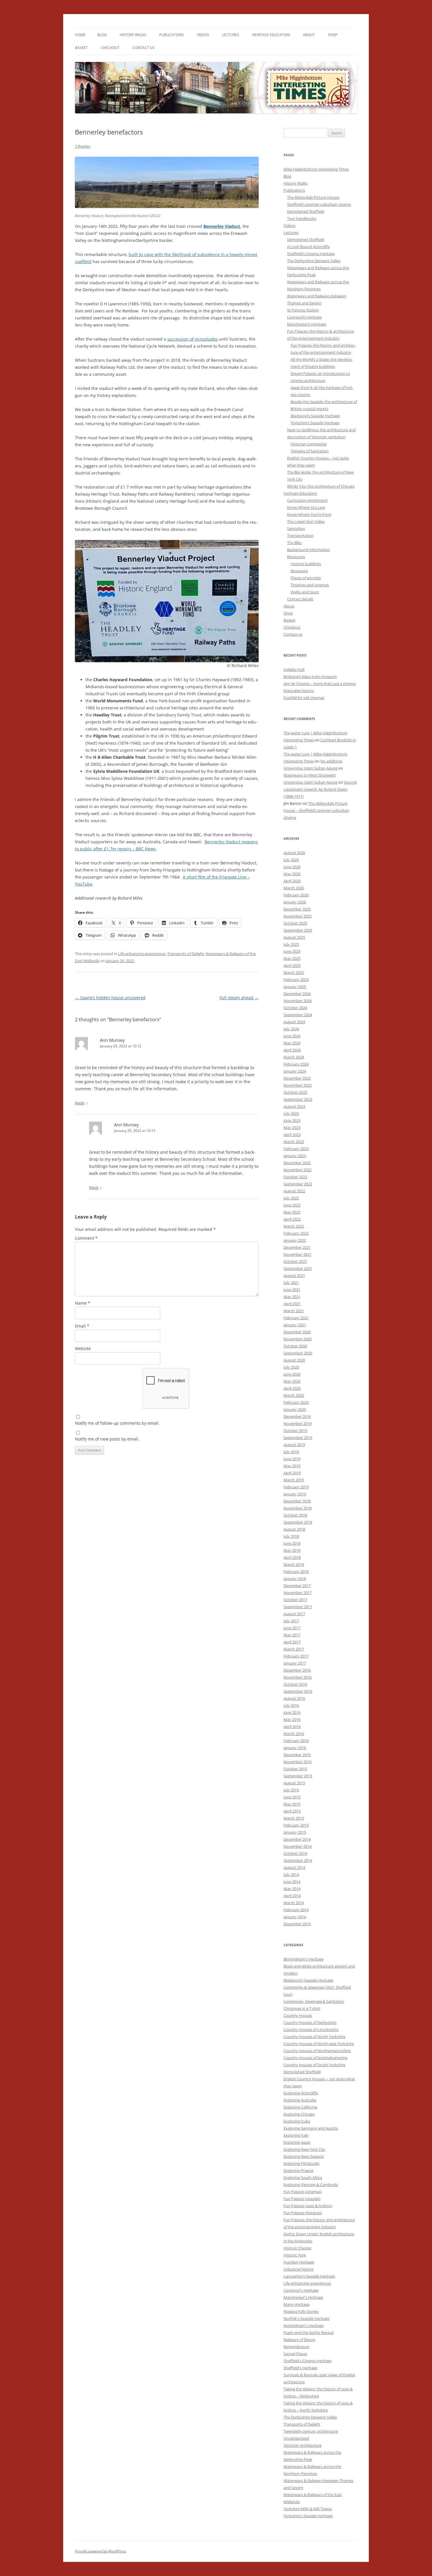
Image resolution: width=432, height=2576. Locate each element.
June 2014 (292, 1882)
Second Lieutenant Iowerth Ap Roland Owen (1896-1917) (320, 789)
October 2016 (295, 1684)
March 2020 (294, 1395)
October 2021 (295, 1261)
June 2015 (292, 1797)
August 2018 (294, 1529)
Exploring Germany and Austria (311, 2128)
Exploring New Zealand (304, 2156)
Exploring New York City (304, 2149)
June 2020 (292, 1374)
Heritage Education (271, 35)
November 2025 (298, 916)
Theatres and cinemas (310, 585)
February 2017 (296, 1656)
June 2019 (292, 1459)
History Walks (133, 35)
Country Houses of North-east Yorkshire (319, 2044)
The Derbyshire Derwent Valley (314, 261)
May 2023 (292, 1128)
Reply (80, 1103)
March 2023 (294, 1142)
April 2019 (292, 1473)
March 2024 (294, 1057)
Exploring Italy (296, 2135)
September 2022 (298, 1184)
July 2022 (291, 1198)
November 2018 (298, 1508)
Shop (333, 35)
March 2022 (294, 1226)
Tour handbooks (302, 218)
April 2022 (292, 1219)
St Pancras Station (303, 310)
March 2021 (294, 1311)
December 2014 (297, 1839)
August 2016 (294, 1698)
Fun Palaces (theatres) (303, 2213)
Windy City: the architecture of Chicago (321, 486)
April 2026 (292, 881)
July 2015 (291, 1790)
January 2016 (295, 1748)
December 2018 (297, 1501)
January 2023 (295, 1156)
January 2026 (295, 902)
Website (83, 1348)
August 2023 (294, 1106)
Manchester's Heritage (303, 2297)
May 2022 (292, 1212)
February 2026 (296, 895)
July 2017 (291, 1621)
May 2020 (292, 1381)
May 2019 (292, 1466)
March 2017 (294, 1649)
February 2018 (296, 1571)
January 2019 (295, 1494)
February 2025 (296, 980)
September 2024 (298, 1015)
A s (186, 877)
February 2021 (296, 1318)
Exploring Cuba (297, 2121)
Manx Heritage (297, 2304)
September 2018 (298, 1522)
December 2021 (297, 1247)
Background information (309, 550)
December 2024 (297, 994)
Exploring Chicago (299, 2114)
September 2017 (298, 1607)
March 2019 (294, 1480)
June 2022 (292, 1205)
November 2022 (298, 1170)
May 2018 (292, 1550)
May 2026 (292, 874)
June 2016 (292, 1712)
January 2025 (295, 987)
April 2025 (292, 965)
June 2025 (292, 951)
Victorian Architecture (303, 2445)
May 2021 (292, 1297)
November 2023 (298, 1085)
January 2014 (295, 1917)
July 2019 (291, 1452)
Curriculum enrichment (307, 500)
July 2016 (291, 1705)
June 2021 (292, 1290)
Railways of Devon (299, 2340)
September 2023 (298, 1099)
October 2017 (295, 1600)
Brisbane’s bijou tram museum (310, 677)
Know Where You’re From (309, 514)
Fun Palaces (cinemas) (303, 2192)
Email (82, 1326)
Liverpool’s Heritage (304, 317)
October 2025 (295, 923)
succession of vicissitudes (192, 339)
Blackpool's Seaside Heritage (308, 1980)
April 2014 (292, 1896)
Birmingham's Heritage (304, 1959)
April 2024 (292, 1050)
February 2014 (296, 1910)
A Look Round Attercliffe (308, 247)
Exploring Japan (297, 2142)
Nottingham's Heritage (304, 2326)
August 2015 (294, 1783)
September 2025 (298, 930)
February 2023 (296, 1149)
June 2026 (292, 867)
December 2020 (297, 1332)
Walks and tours (305, 592)
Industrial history (299, 2269)
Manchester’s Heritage (307, 324)
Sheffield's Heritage (300, 2368)
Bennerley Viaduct (222, 226)
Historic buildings (306, 564)
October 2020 (295, 1346)
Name (83, 1303)
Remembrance (296, 2347)
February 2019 (296, 1487)
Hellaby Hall (294, 669)
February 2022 (296, 1233)
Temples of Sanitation (310, 451)
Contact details (300, 599)
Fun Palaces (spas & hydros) (308, 2206)
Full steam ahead (239, 998)
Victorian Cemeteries (309, 444)
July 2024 (291, 1029)
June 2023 (292, 1120)
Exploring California (300, 2107)
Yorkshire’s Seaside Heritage (315, 423)
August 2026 (294, 853)
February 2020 (296, 1402)
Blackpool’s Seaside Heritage (315, 416)
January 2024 (295, 1071)
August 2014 (294, 1867)
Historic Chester (298, 2248)
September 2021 (298, 1268)
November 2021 (298, 1254)
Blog (102, 35)
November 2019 (298, 1424)
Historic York (295, 2255)
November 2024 (298, 1001)
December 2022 (297, 1163)
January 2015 (295, 1832)
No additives (331, 761)
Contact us (144, 48)
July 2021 (291, 1283)
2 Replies (83, 146)
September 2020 (298, 1353)
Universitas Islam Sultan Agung (310, 768)
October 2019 (295, 1431)
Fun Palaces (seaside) (302, 2199)
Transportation (300, 536)
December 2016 (297, 1670)
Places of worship (306, 578)
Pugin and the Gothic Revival (309, 2333)
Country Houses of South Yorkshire (314, 2065)
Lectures (231, 35)
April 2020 (292, 1388)
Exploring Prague (298, 2170)
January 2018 (295, 1579)
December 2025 (297, 909)
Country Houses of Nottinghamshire (315, 2058)
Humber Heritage (299, 2262)
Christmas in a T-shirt (302, 2008)
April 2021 (292, 1304)
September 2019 (298, 1438)
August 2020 (294, 1360)
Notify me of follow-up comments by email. (117, 1423)
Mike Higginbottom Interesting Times (316, 169)
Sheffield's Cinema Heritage (308, 2361)
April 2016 (292, 1727)
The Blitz (294, 543)
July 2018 (291, 1536)
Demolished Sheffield (306, 211)
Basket (81, 48)
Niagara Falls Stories (301, 2311)
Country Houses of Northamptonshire (317, 2051)
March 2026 (294, 888)
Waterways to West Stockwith (310, 775)
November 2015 (298, 1762)
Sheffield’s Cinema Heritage (311, 254)
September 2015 (298, 1776)
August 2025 (294, 937)
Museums (299, 571)
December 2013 (297, 1924)
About (309, 35)
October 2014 (295, 1853)
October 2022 (295, 1177)
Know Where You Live (306, 507)
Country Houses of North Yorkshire (314, 2037)
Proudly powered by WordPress (101, 2551)
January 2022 (295, 1240)
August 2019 (294, 1445)
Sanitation (296, 529)
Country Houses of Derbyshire (310, 2023)
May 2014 (292, 1889)
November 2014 (298, 1846)
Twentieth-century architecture (311, 2431)
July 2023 (291, 1113)
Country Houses (298, 2015)
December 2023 (297, 1078)
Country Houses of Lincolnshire (311, 2030)
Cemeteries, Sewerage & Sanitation (314, 2001)
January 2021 (295, 1325)
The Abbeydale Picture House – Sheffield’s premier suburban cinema (316, 810)
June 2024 (292, 1036)
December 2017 (297, 1586)
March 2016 (294, 1734)
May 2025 (292, 958)
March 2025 (294, 972)
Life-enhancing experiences (142, 954)
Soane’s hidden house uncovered (110, 998)
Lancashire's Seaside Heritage (309, 2276)
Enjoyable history (299, 691)
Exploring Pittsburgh (302, 2163)
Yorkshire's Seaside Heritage (308, 2516)
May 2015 (292, 1804)
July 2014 (291, 1875)
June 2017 (292, 1628)
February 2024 (296, 1064)
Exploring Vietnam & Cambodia (311, 2185)
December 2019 (297, 1416)
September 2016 (298, 1691)
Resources (296, 557)
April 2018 (292, 1557)
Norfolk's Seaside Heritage (307, 2318)
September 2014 (298, 1860)
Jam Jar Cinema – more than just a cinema (320, 684)
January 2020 (295, 1409)
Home (80, 35)
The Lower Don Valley (306, 521)
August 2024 (294, 1022)
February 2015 (296, 1825)
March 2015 (294, 1818)
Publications (172, 35)
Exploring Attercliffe (301, 2093)
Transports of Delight (186, 954)
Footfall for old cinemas (304, 698)
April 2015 (292, 1811)
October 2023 (295, 1092)
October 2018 (295, 1515)
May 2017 (292, 1635)
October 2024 (295, 1008)
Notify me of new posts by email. (107, 1439)
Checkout (110, 48)
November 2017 (298, 1593)
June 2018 (292, 1543)
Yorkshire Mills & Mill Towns (308, 2509)
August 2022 (294, 1191)
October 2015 (295, 1769)
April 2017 (292, 1642)
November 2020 (298, 1339)
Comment (86, 1238)
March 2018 (294, 1564)
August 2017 (294, 1614)
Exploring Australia (300, 2100)
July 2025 (291, 944)
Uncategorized (296, 2438)
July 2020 (291, 1367)
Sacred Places (295, 2354)
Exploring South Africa (303, 2178)
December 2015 (297, 1755)
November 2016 (298, 1677)
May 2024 (292, 1043)
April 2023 (292, 1135)
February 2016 (296, 1741)
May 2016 (292, 1719)
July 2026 (291, 860)
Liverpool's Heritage (301, 2290)
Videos (203, 35)
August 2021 (294, 1276)
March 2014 (294, 1903)
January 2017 (295, 1663)
